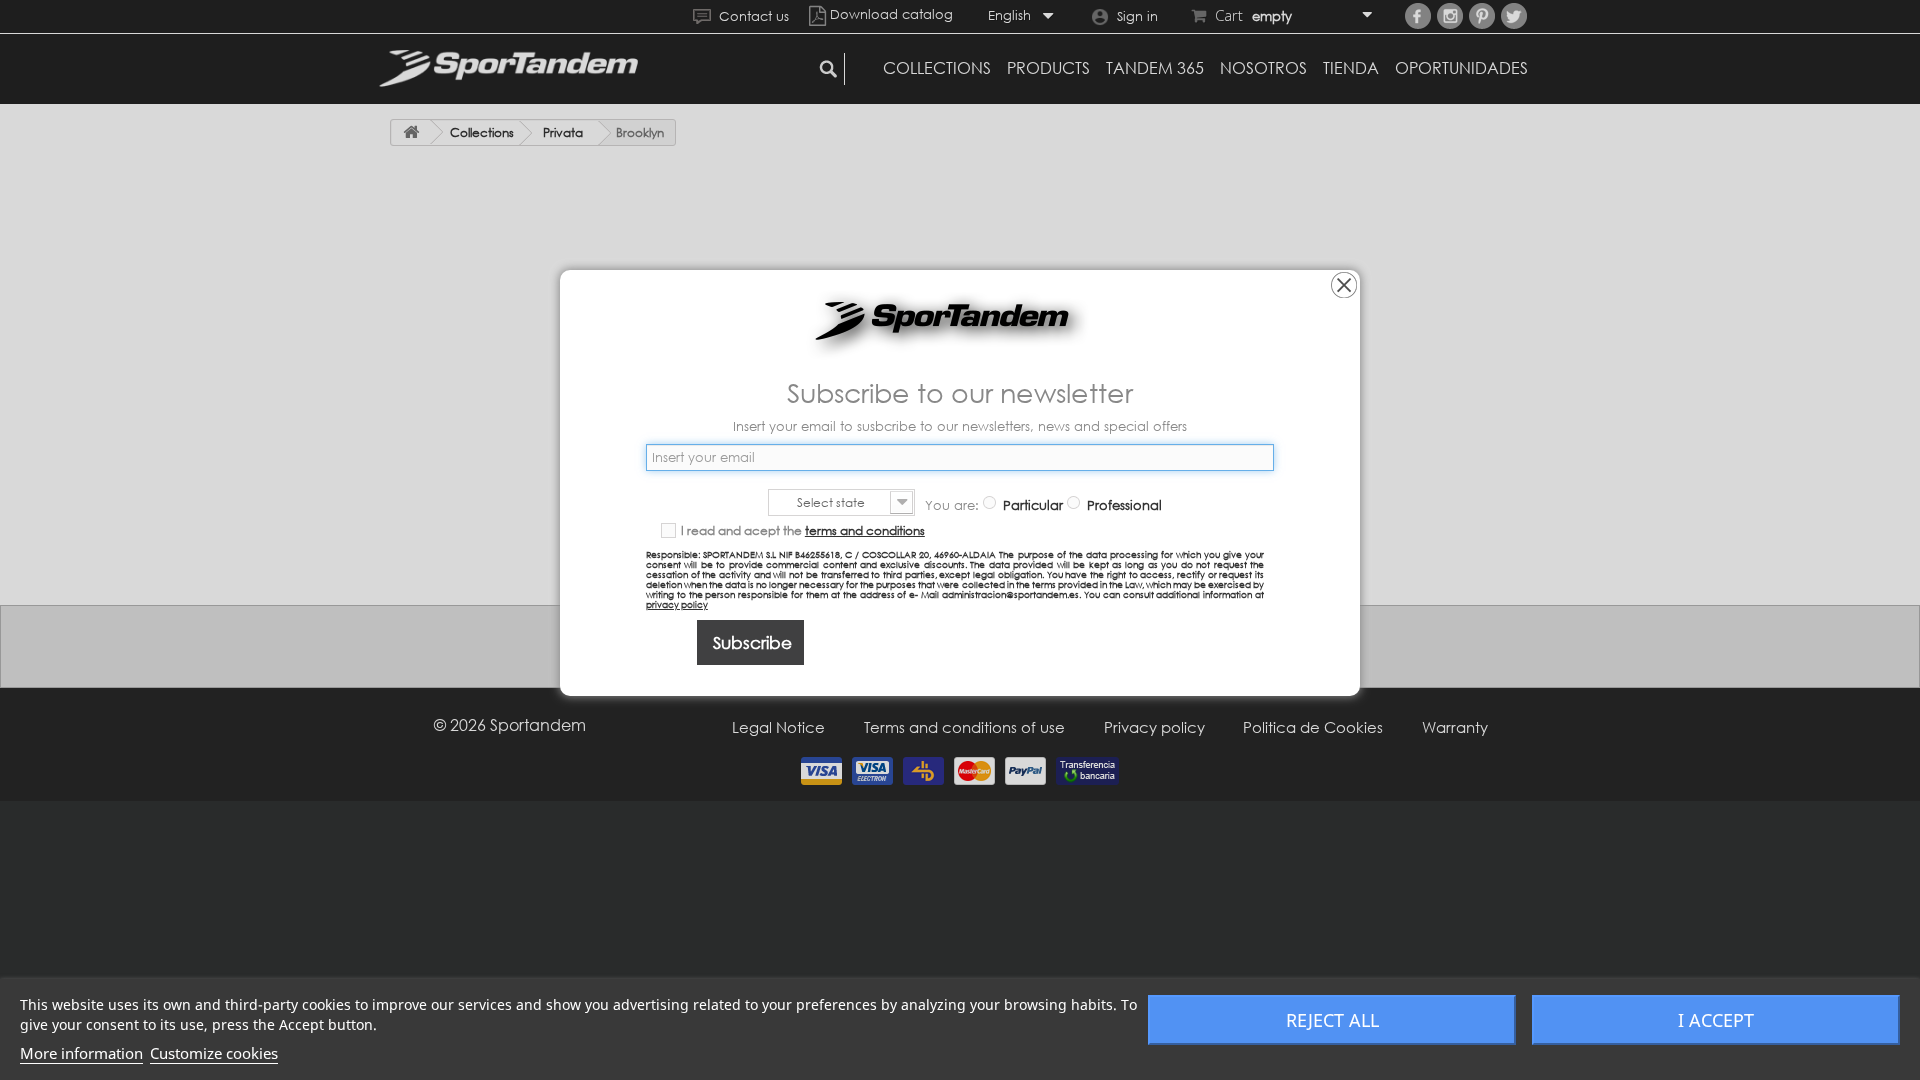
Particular (1031, 505)
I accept (1716, 1020)
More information (81, 1053)
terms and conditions (865, 530)
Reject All (1332, 1020)
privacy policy (677, 604)
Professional (1122, 505)
